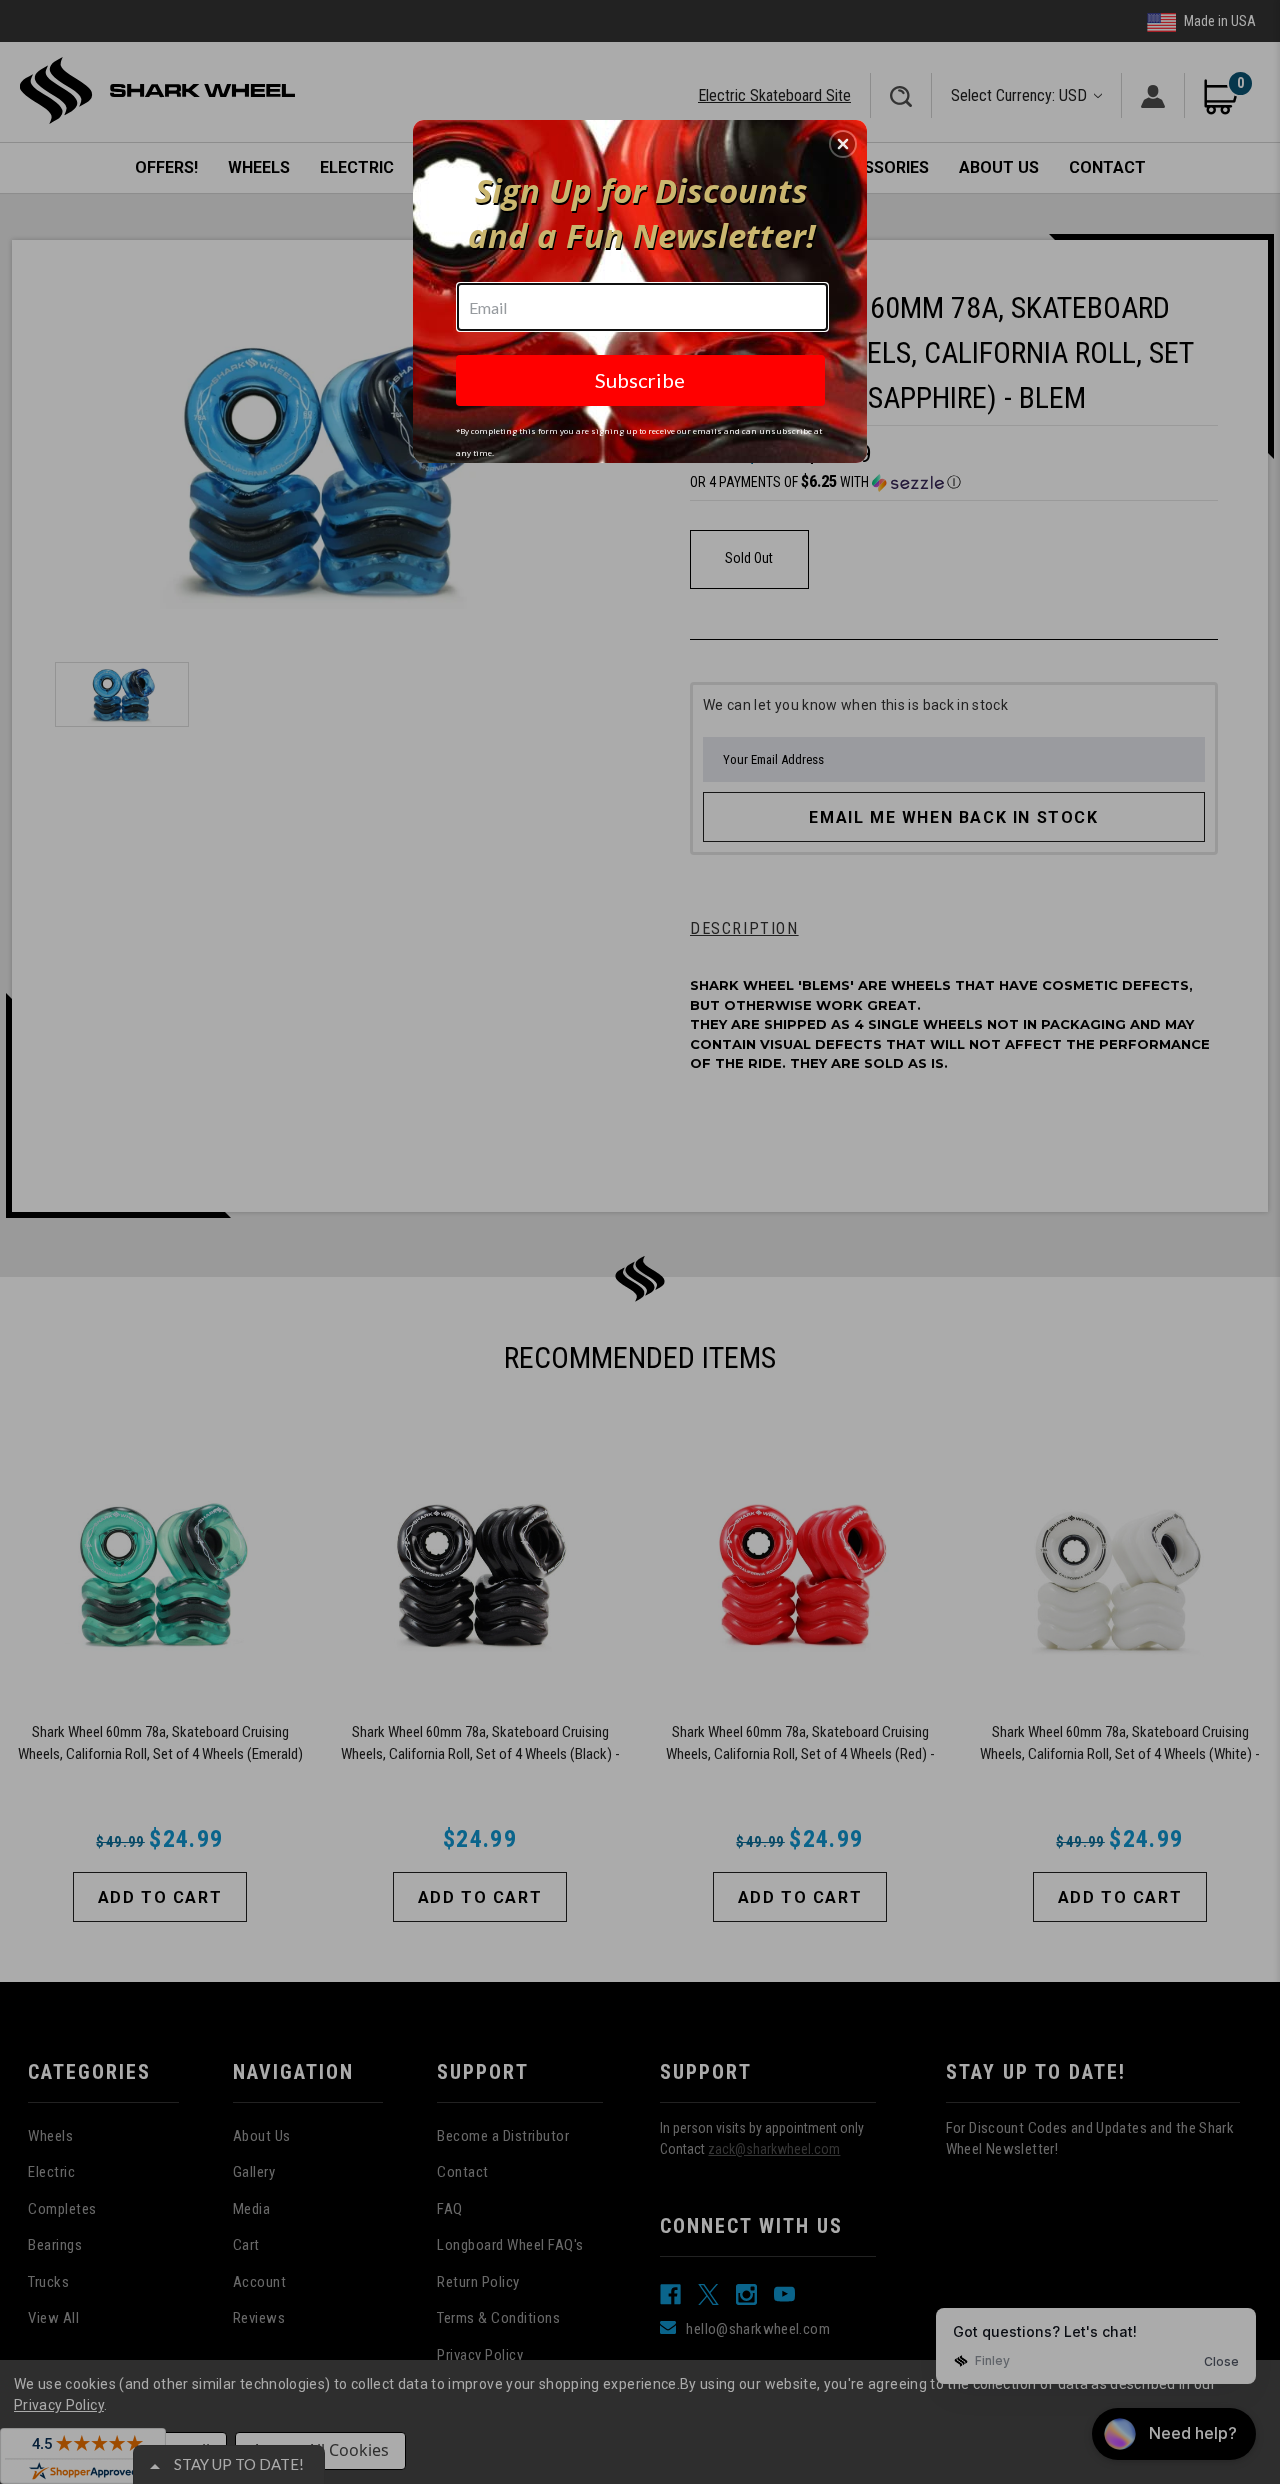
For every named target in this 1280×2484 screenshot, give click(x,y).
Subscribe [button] (640, 380)
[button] (843, 144)
